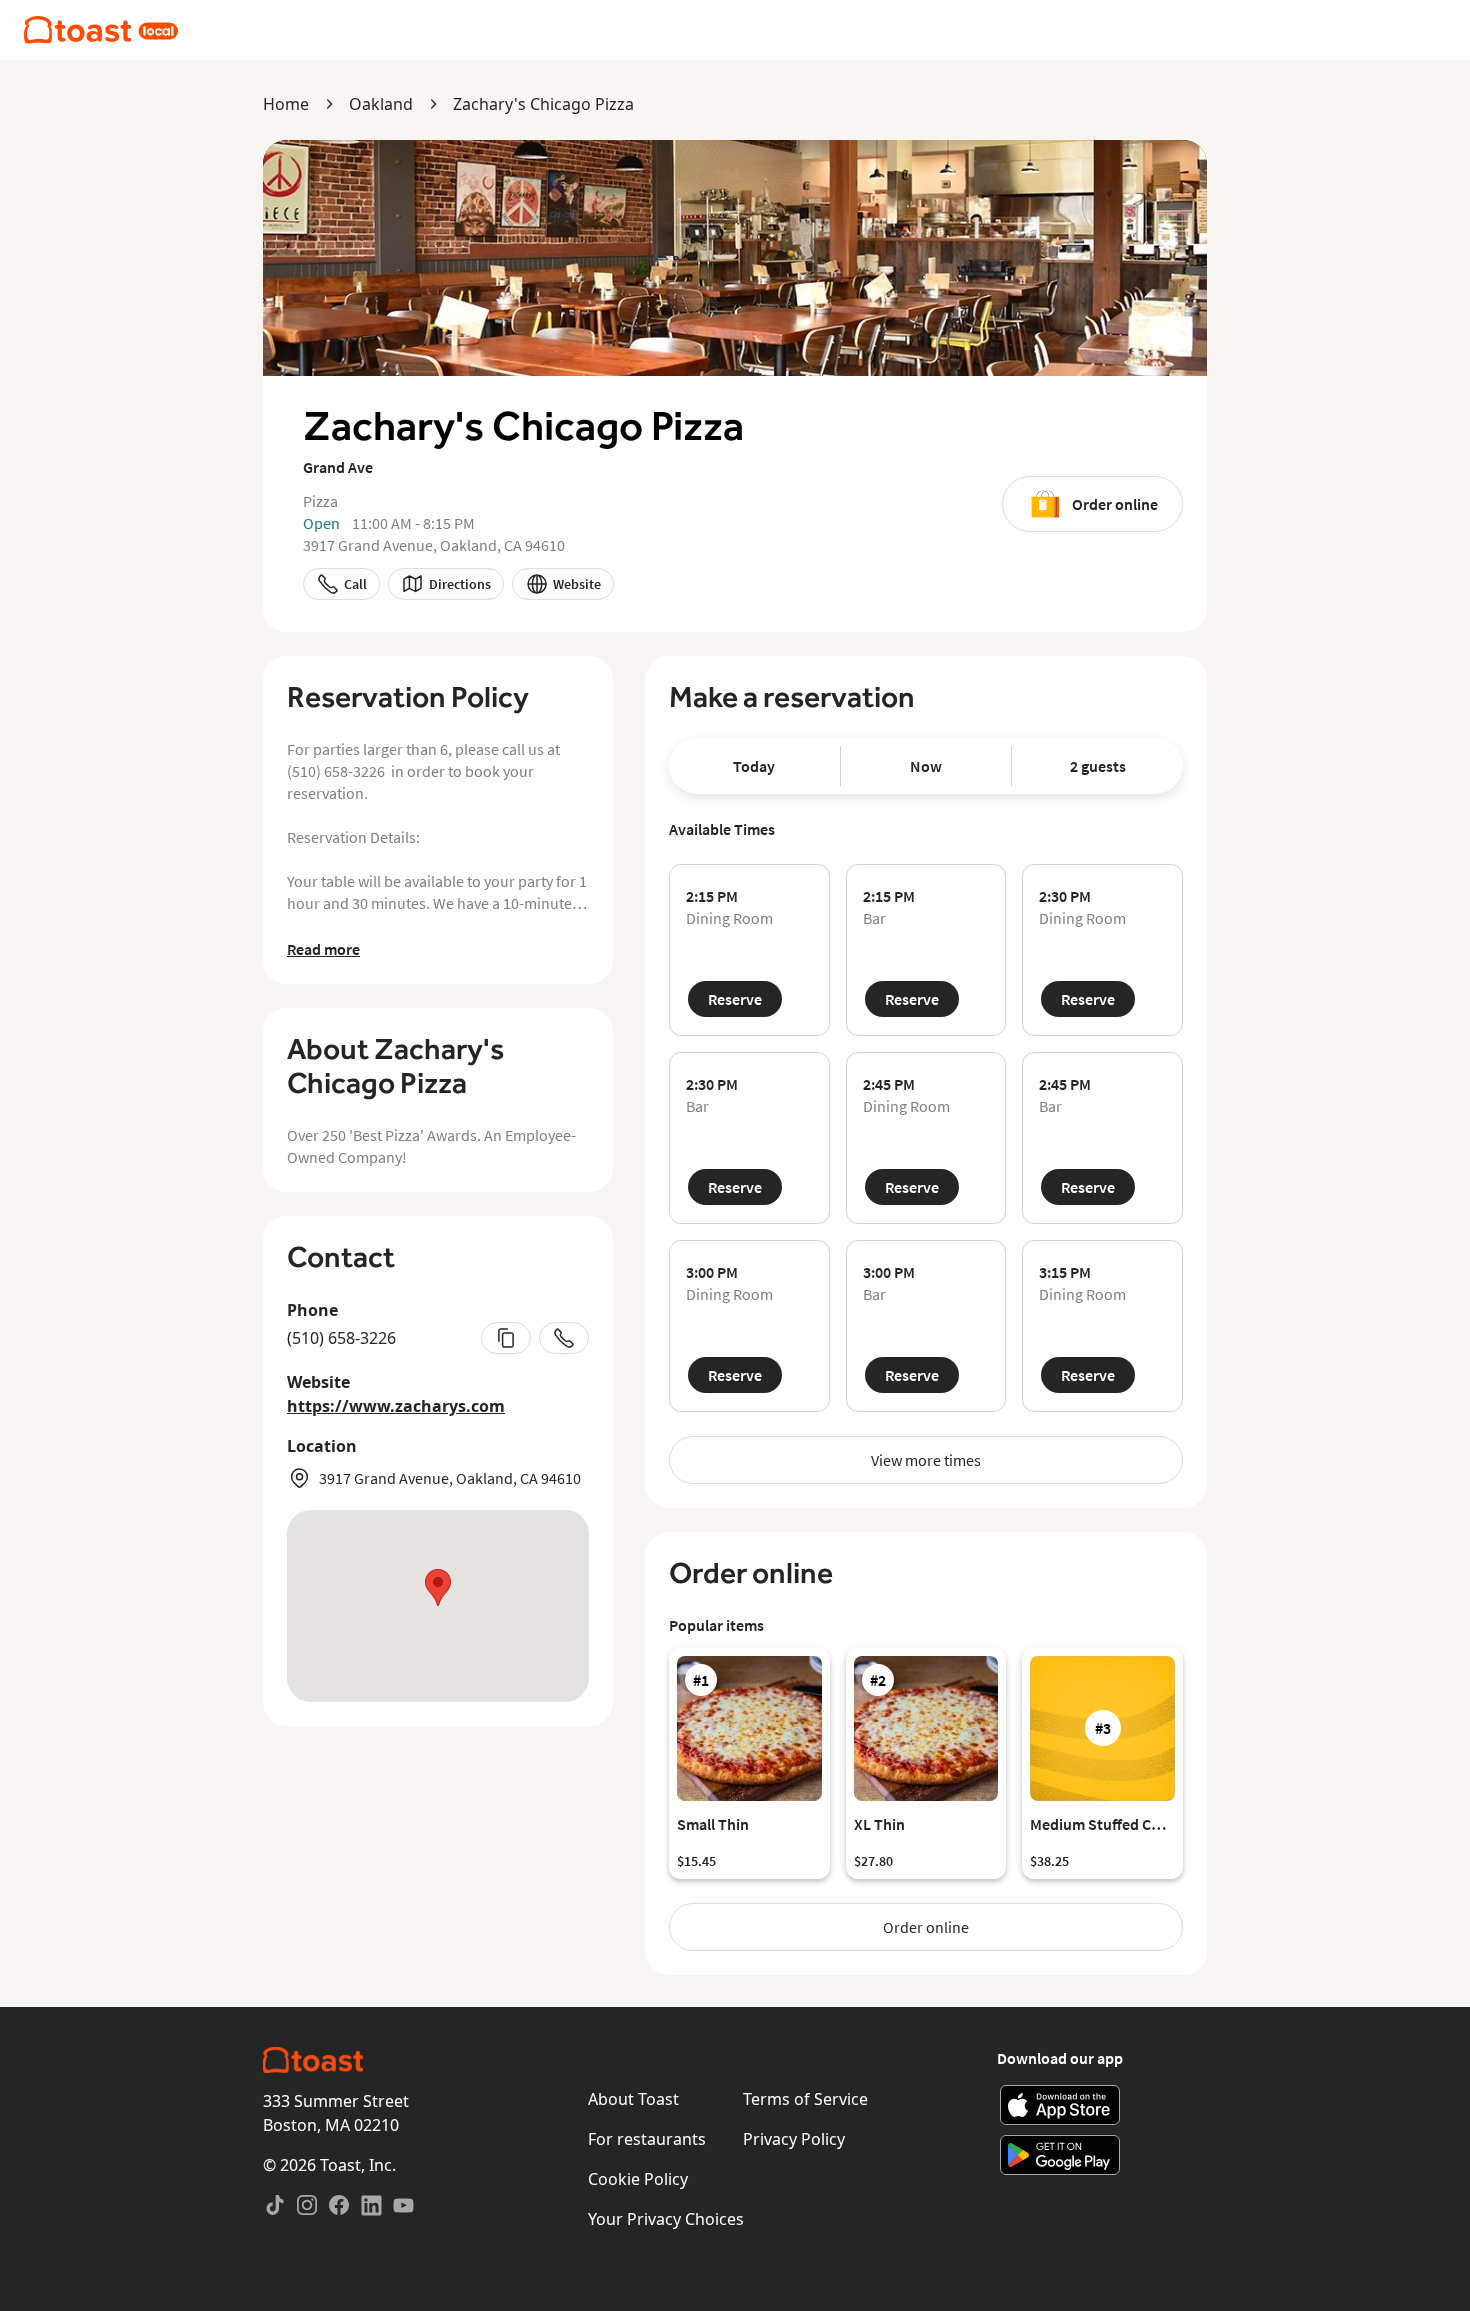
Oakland (381, 104)
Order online (1115, 504)
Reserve (735, 999)
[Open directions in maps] (438, 1606)
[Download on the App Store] (1060, 2105)
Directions (460, 584)
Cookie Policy (638, 2179)
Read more (323, 949)
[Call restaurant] (564, 1338)
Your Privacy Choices (666, 2219)
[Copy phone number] (506, 1338)
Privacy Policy (794, 2139)
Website (577, 584)
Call (355, 584)
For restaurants (647, 2139)
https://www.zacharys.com (396, 1406)
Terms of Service (805, 2099)
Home (286, 104)
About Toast (633, 2099)
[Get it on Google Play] (1060, 2155)
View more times (926, 1460)
